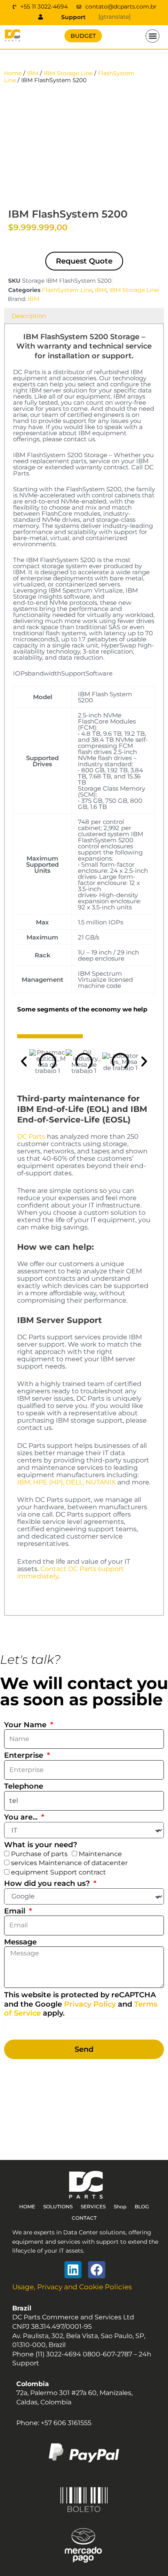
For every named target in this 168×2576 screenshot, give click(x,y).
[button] (153, 36)
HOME (27, 2207)
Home (13, 73)
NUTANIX (101, 1482)
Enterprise (25, 1755)
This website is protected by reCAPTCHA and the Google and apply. (81, 2004)
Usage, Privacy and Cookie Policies (72, 2287)
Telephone (24, 1786)
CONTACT (84, 2218)
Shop (120, 2207)
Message (20, 1942)
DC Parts (31, 1137)
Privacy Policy (90, 2004)
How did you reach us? (48, 1883)
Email (16, 1911)
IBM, (24, 1482)
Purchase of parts (39, 1854)
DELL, (75, 1482)
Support (73, 17)
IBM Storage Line (68, 73)
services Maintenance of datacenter (69, 1863)
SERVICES (93, 2207)
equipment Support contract (59, 1872)
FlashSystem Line (67, 290)
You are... (22, 1817)
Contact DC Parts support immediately (71, 1572)
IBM (33, 73)
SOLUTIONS (58, 2207)
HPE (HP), (49, 1482)
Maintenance (100, 1854)
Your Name (26, 1725)
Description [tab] (29, 316)
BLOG (142, 2207)
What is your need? (41, 1845)
